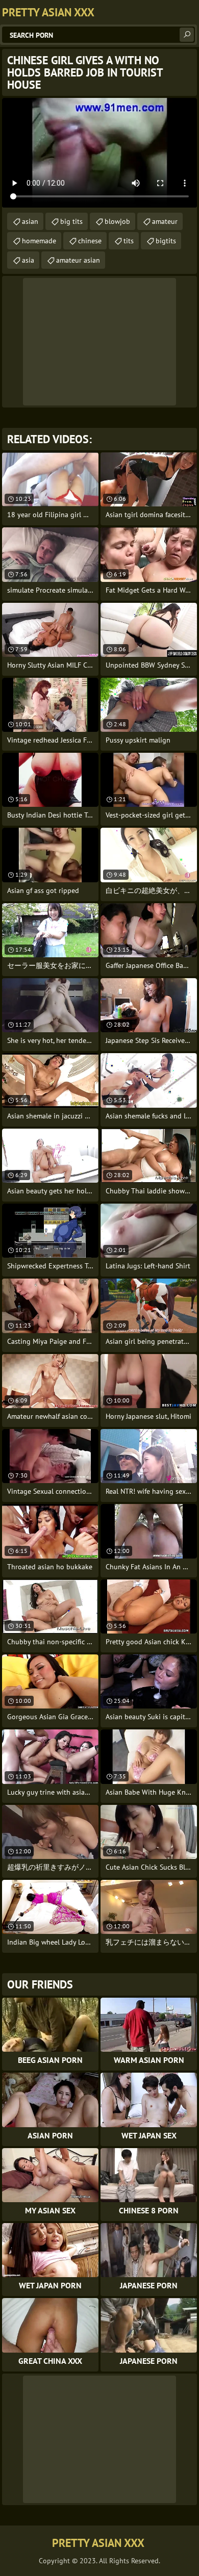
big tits (71, 221)
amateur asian (78, 260)
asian (30, 221)
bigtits (166, 241)
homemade (39, 241)
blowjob (117, 221)
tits (129, 241)
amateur (165, 221)
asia (28, 260)
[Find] (187, 35)
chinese (90, 241)
